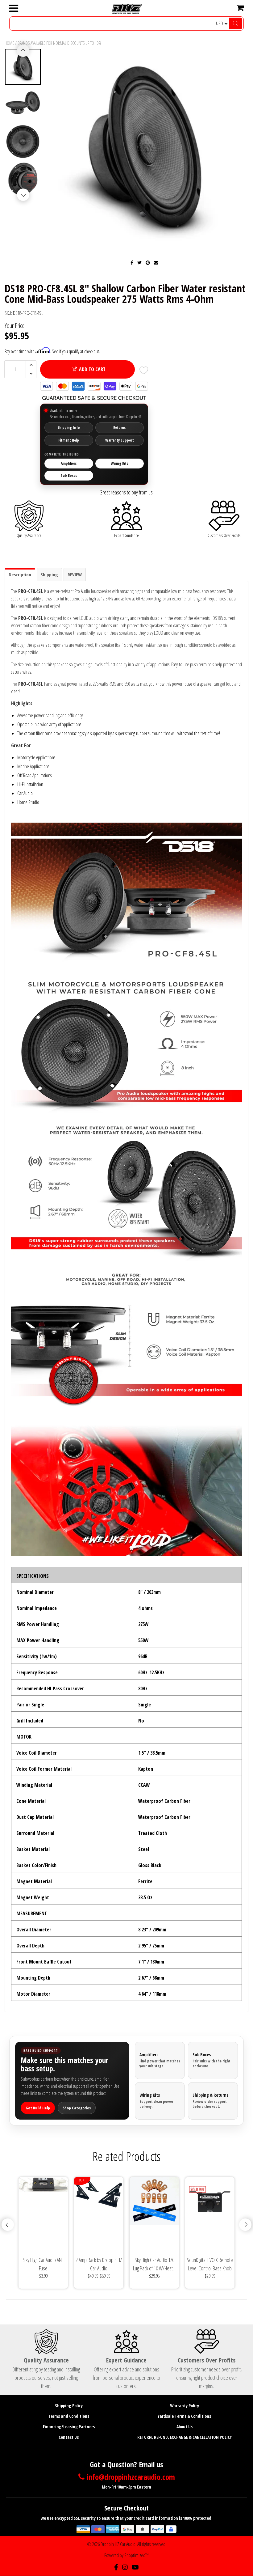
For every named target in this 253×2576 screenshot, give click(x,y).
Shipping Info (69, 428)
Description (20, 574)
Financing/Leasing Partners (69, 2427)
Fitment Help (69, 440)
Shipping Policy (69, 2406)
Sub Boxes (69, 475)
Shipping (49, 574)
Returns (119, 428)
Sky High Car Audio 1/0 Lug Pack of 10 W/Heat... (154, 2264)
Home (9, 43)
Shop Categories (77, 2108)
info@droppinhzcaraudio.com (131, 2477)
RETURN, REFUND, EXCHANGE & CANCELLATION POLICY (185, 2437)
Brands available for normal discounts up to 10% (60, 43)
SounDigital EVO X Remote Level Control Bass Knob (210, 2264)
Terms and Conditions (69, 2416)
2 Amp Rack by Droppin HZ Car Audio (99, 2264)
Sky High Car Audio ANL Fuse (43, 2264)
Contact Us (69, 2437)
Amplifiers (69, 463)
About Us (185, 2427)
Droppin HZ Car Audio (118, 2544)
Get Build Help (38, 2108)
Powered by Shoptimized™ (126, 2555)
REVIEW (75, 574)
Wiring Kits (119, 463)
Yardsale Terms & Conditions (184, 2416)
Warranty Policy (185, 2406)
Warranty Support (120, 440)
